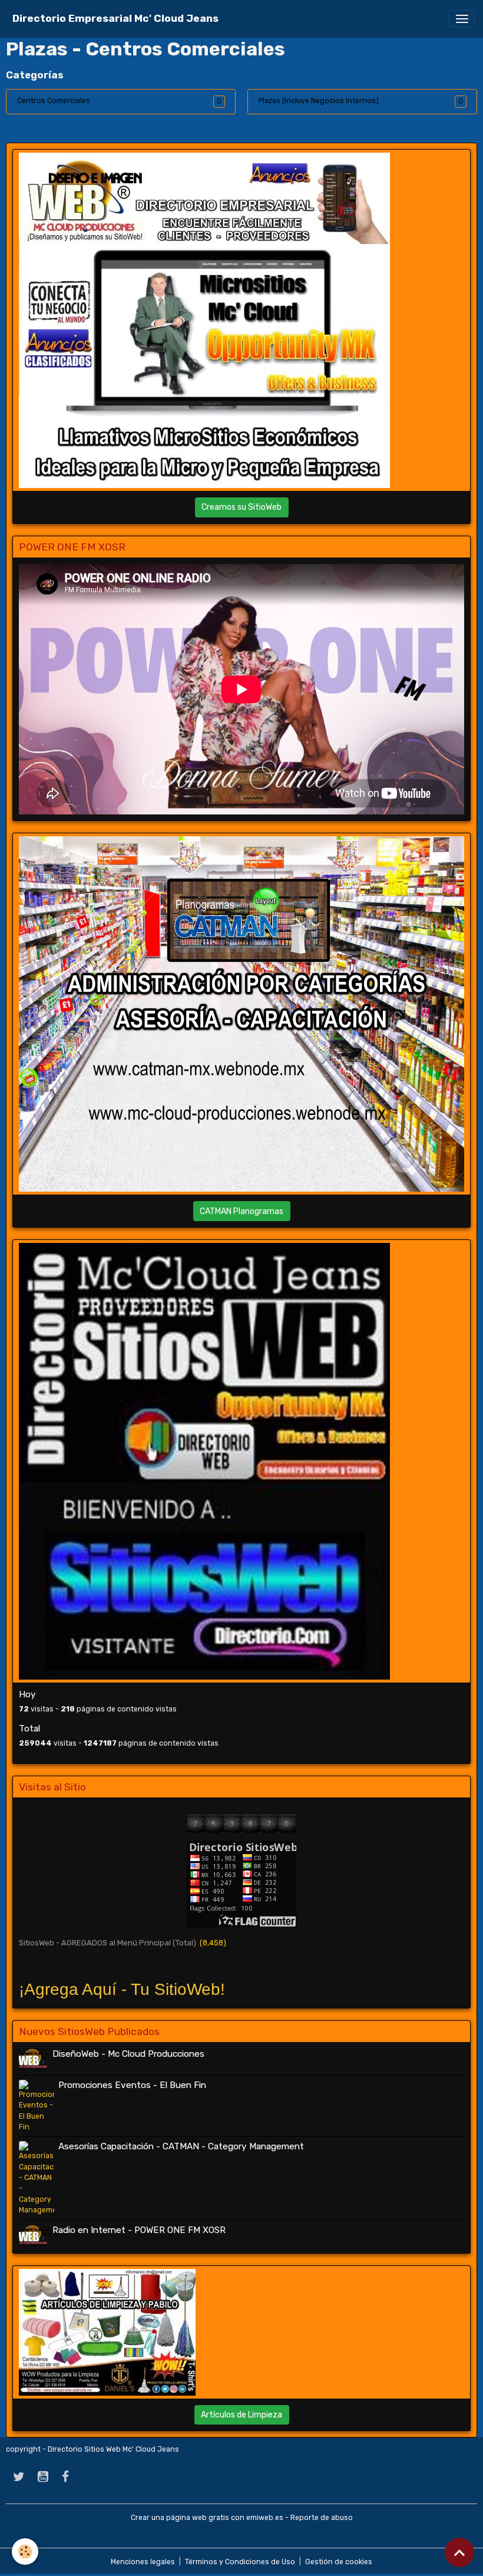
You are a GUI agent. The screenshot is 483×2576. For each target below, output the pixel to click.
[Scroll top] (459, 2552)
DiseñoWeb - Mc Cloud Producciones (128, 2054)
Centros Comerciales (54, 101)
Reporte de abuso (322, 2518)
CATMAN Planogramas (241, 1211)
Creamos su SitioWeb (241, 507)
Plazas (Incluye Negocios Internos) (319, 101)
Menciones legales (143, 2562)
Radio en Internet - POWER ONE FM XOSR (139, 2230)
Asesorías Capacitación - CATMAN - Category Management (181, 2146)
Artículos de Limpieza (241, 2415)
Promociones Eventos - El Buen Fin (132, 2085)
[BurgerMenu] (462, 19)
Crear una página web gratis (180, 2518)
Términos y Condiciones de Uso (240, 2562)
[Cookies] (25, 2552)
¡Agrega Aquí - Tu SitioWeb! (122, 1989)
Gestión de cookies (339, 2562)
